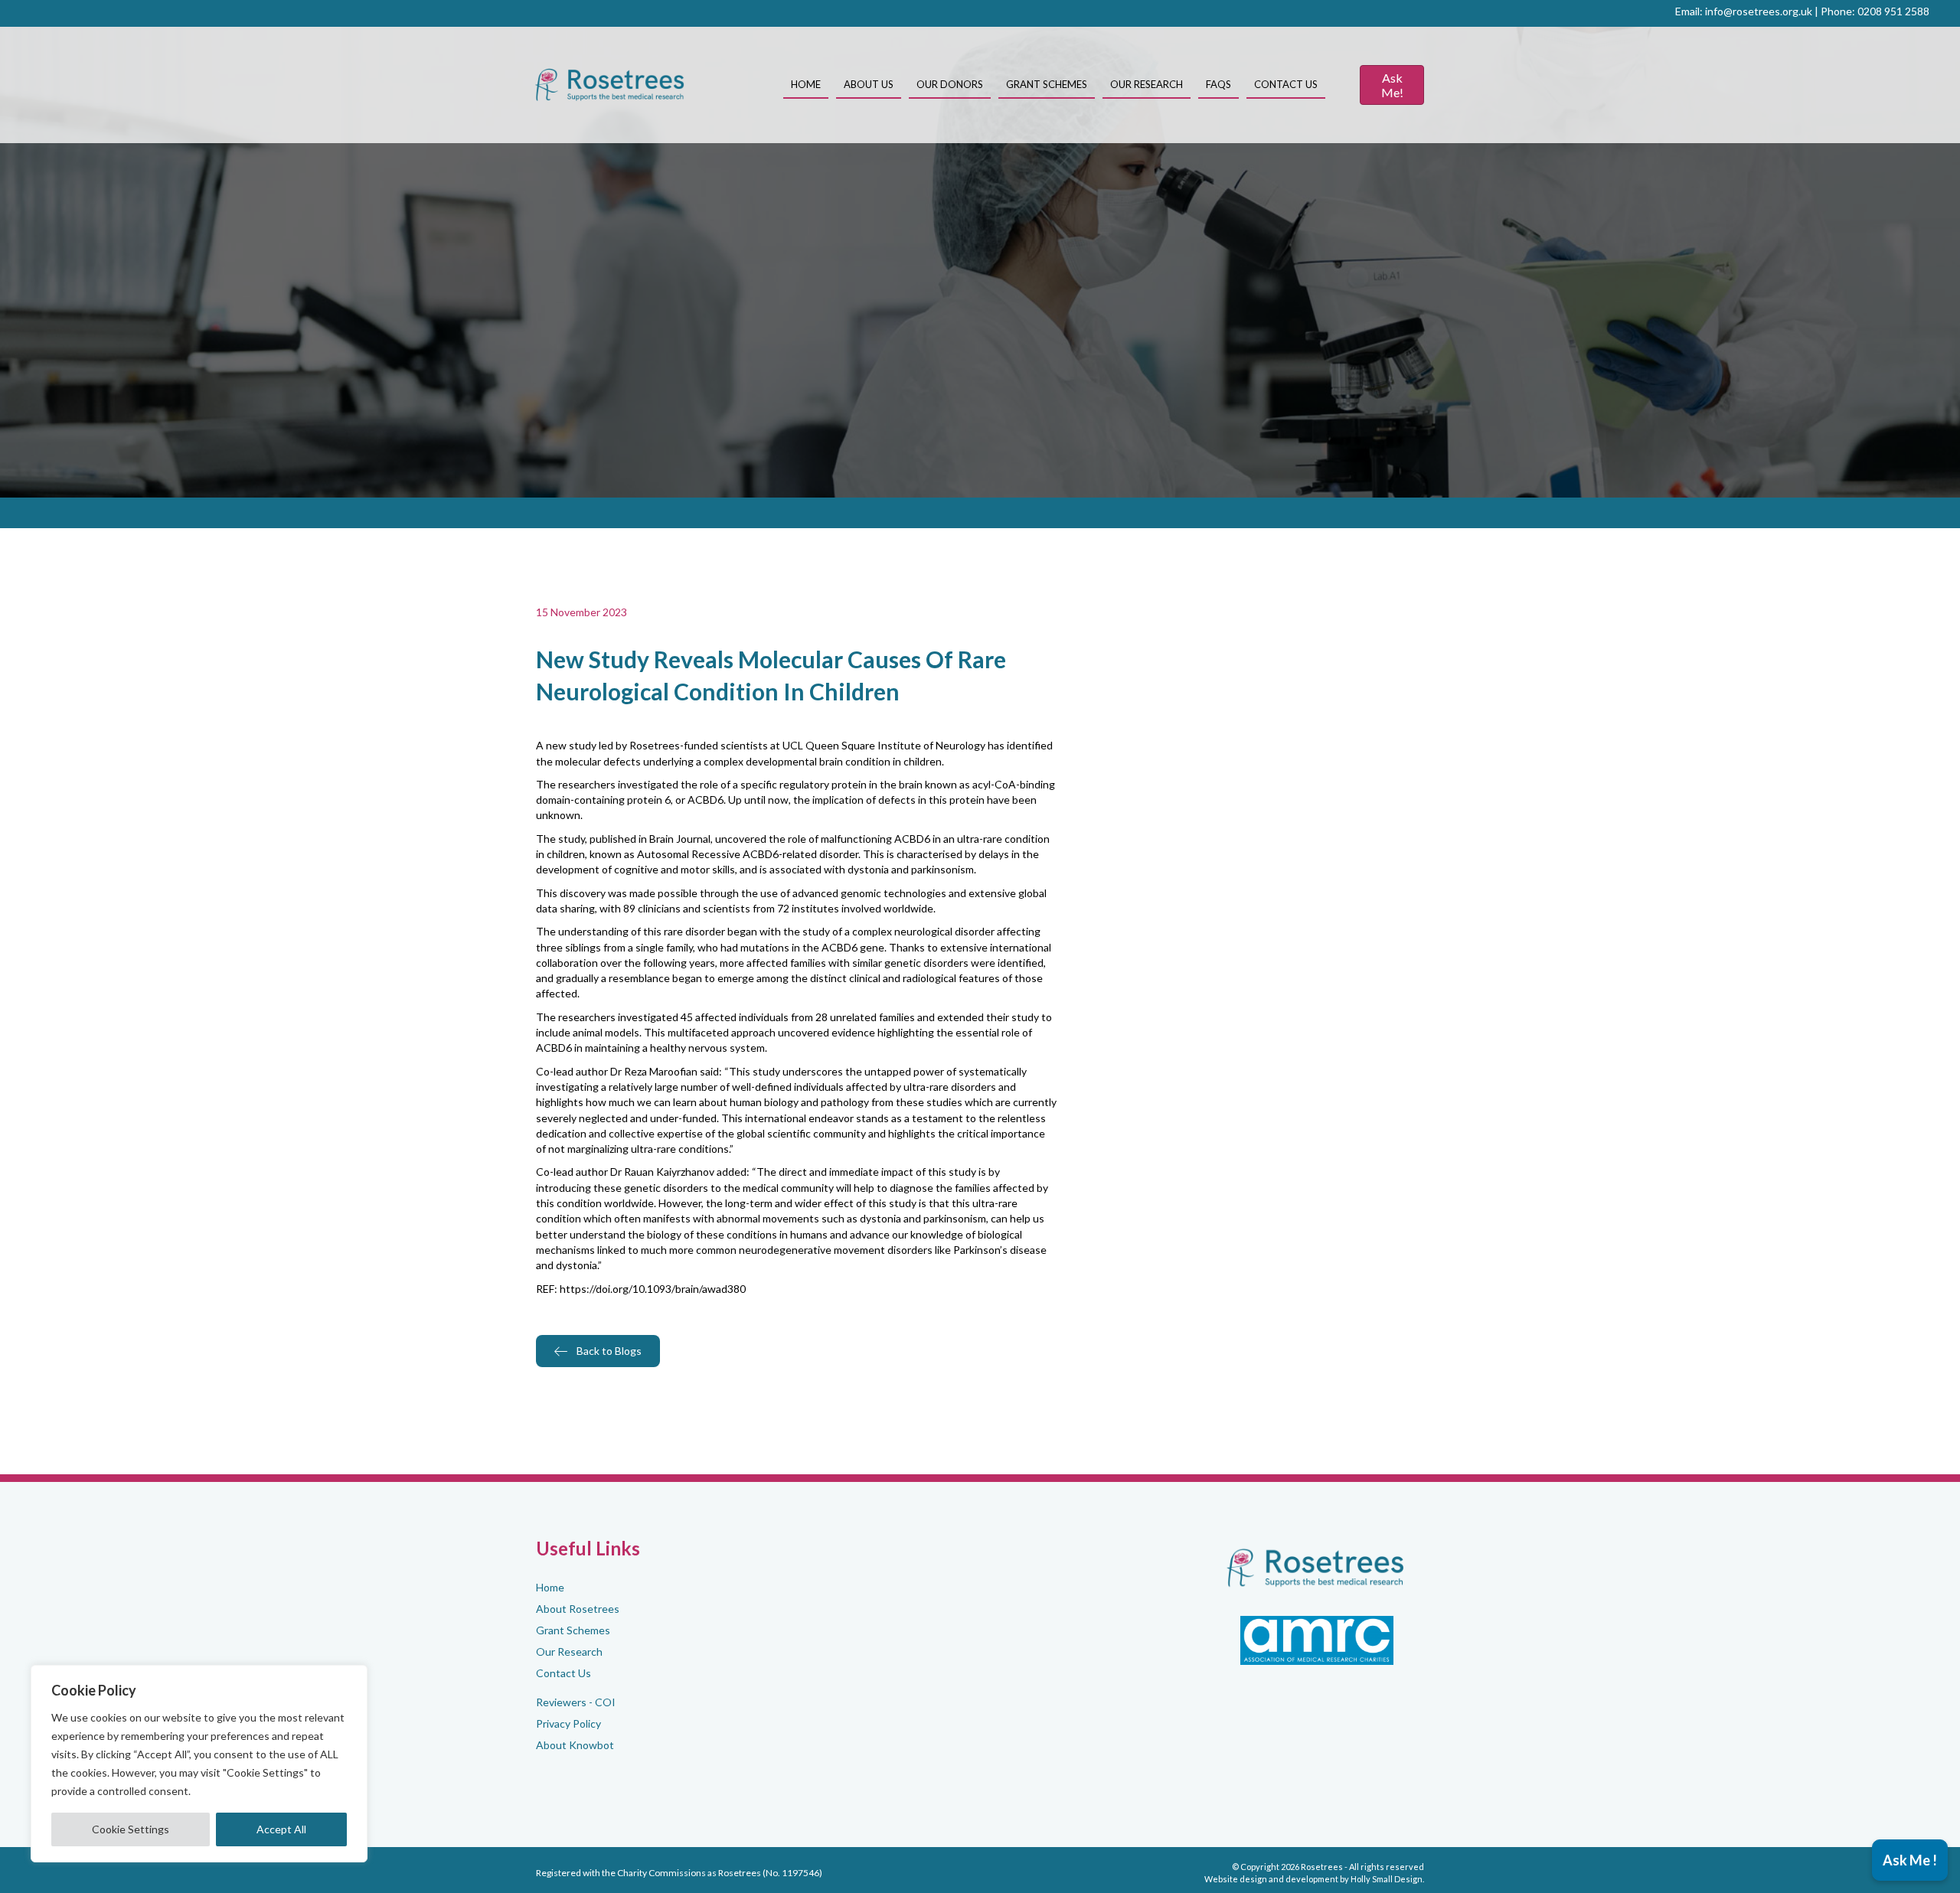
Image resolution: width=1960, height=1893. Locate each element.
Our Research (569, 1651)
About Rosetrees (578, 1609)
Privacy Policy (568, 1723)
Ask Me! (1392, 85)
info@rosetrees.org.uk (1759, 11)
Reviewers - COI (576, 1702)
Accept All (281, 1829)
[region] (199, 1764)
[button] (1910, 1860)
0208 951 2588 (1893, 11)
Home (550, 1587)
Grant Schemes (573, 1630)
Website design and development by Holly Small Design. (1314, 1879)
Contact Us (563, 1673)
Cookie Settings (131, 1829)
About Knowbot (575, 1745)
